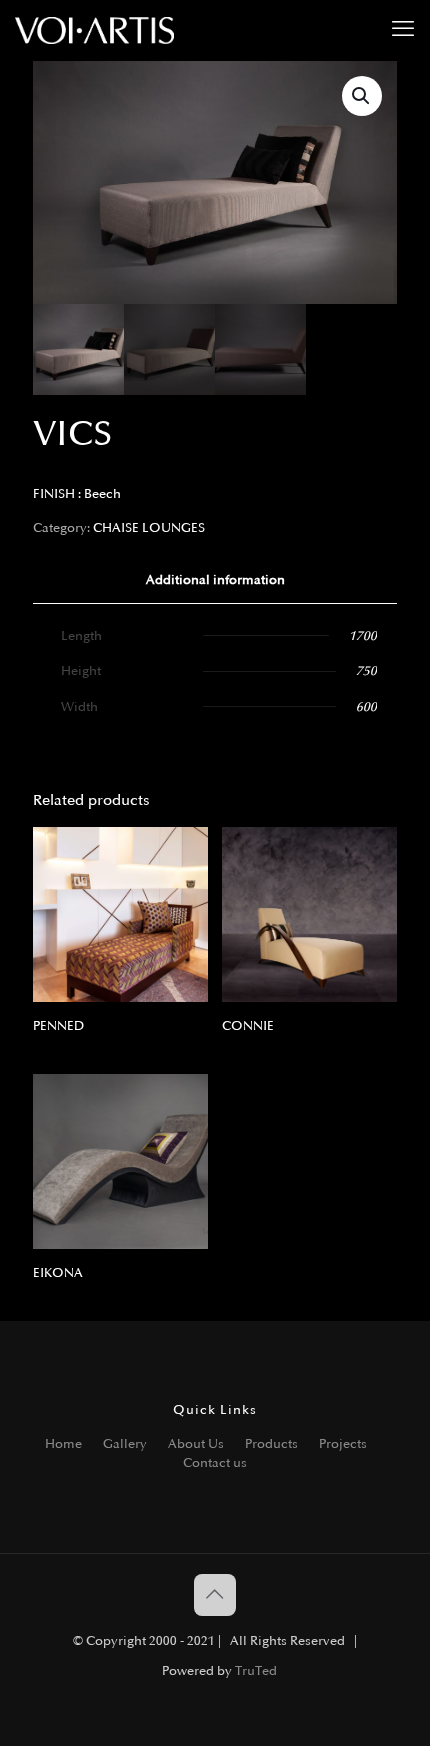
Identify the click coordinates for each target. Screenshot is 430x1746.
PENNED (58, 1026)
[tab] (215, 580)
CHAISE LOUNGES (149, 528)
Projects (343, 1444)
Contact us (215, 1463)
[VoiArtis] (94, 30)
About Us (196, 1444)
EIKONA (58, 1273)
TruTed (256, 1671)
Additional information (215, 580)
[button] (362, 96)
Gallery (125, 1444)
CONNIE (248, 1026)
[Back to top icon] (215, 1595)
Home (63, 1444)
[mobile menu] (403, 30)
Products (271, 1444)
